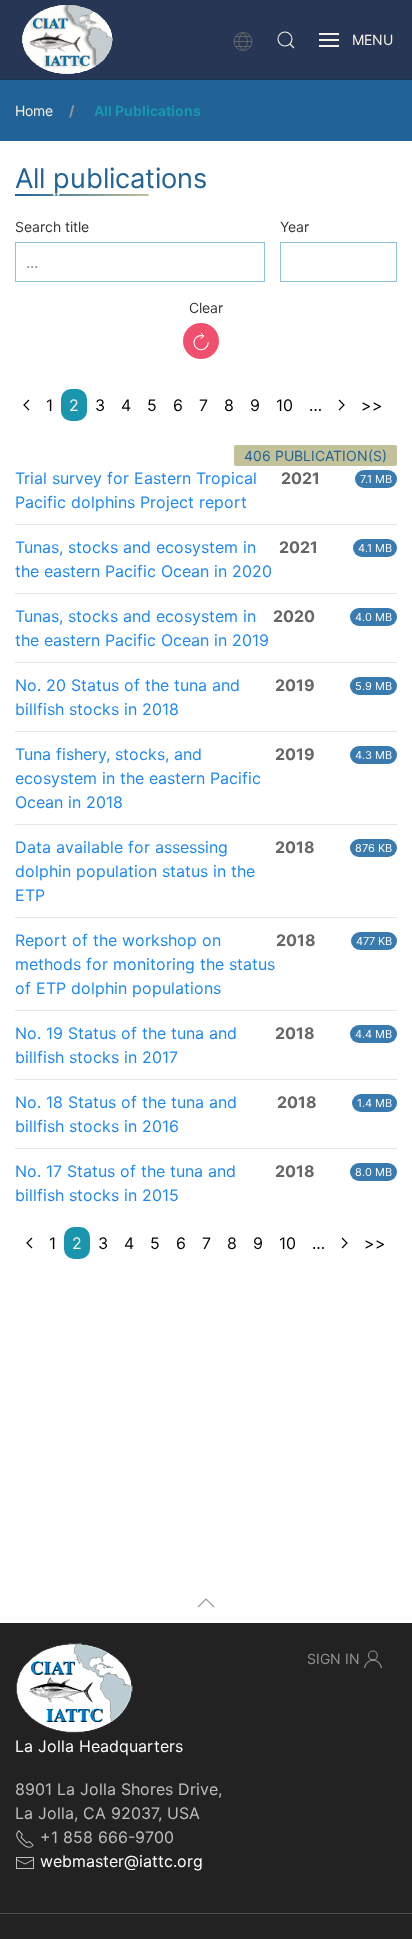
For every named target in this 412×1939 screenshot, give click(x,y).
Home (34, 110)
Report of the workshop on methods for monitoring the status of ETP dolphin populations (145, 964)
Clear (206, 307)
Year (294, 226)
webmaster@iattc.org (121, 1861)
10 (284, 405)
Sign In (333, 1658)
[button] (286, 40)
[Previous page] (26, 405)
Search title (52, 226)
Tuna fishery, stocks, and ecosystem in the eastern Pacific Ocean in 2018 (138, 778)
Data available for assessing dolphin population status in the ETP (135, 871)
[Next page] (341, 405)
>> (372, 405)
